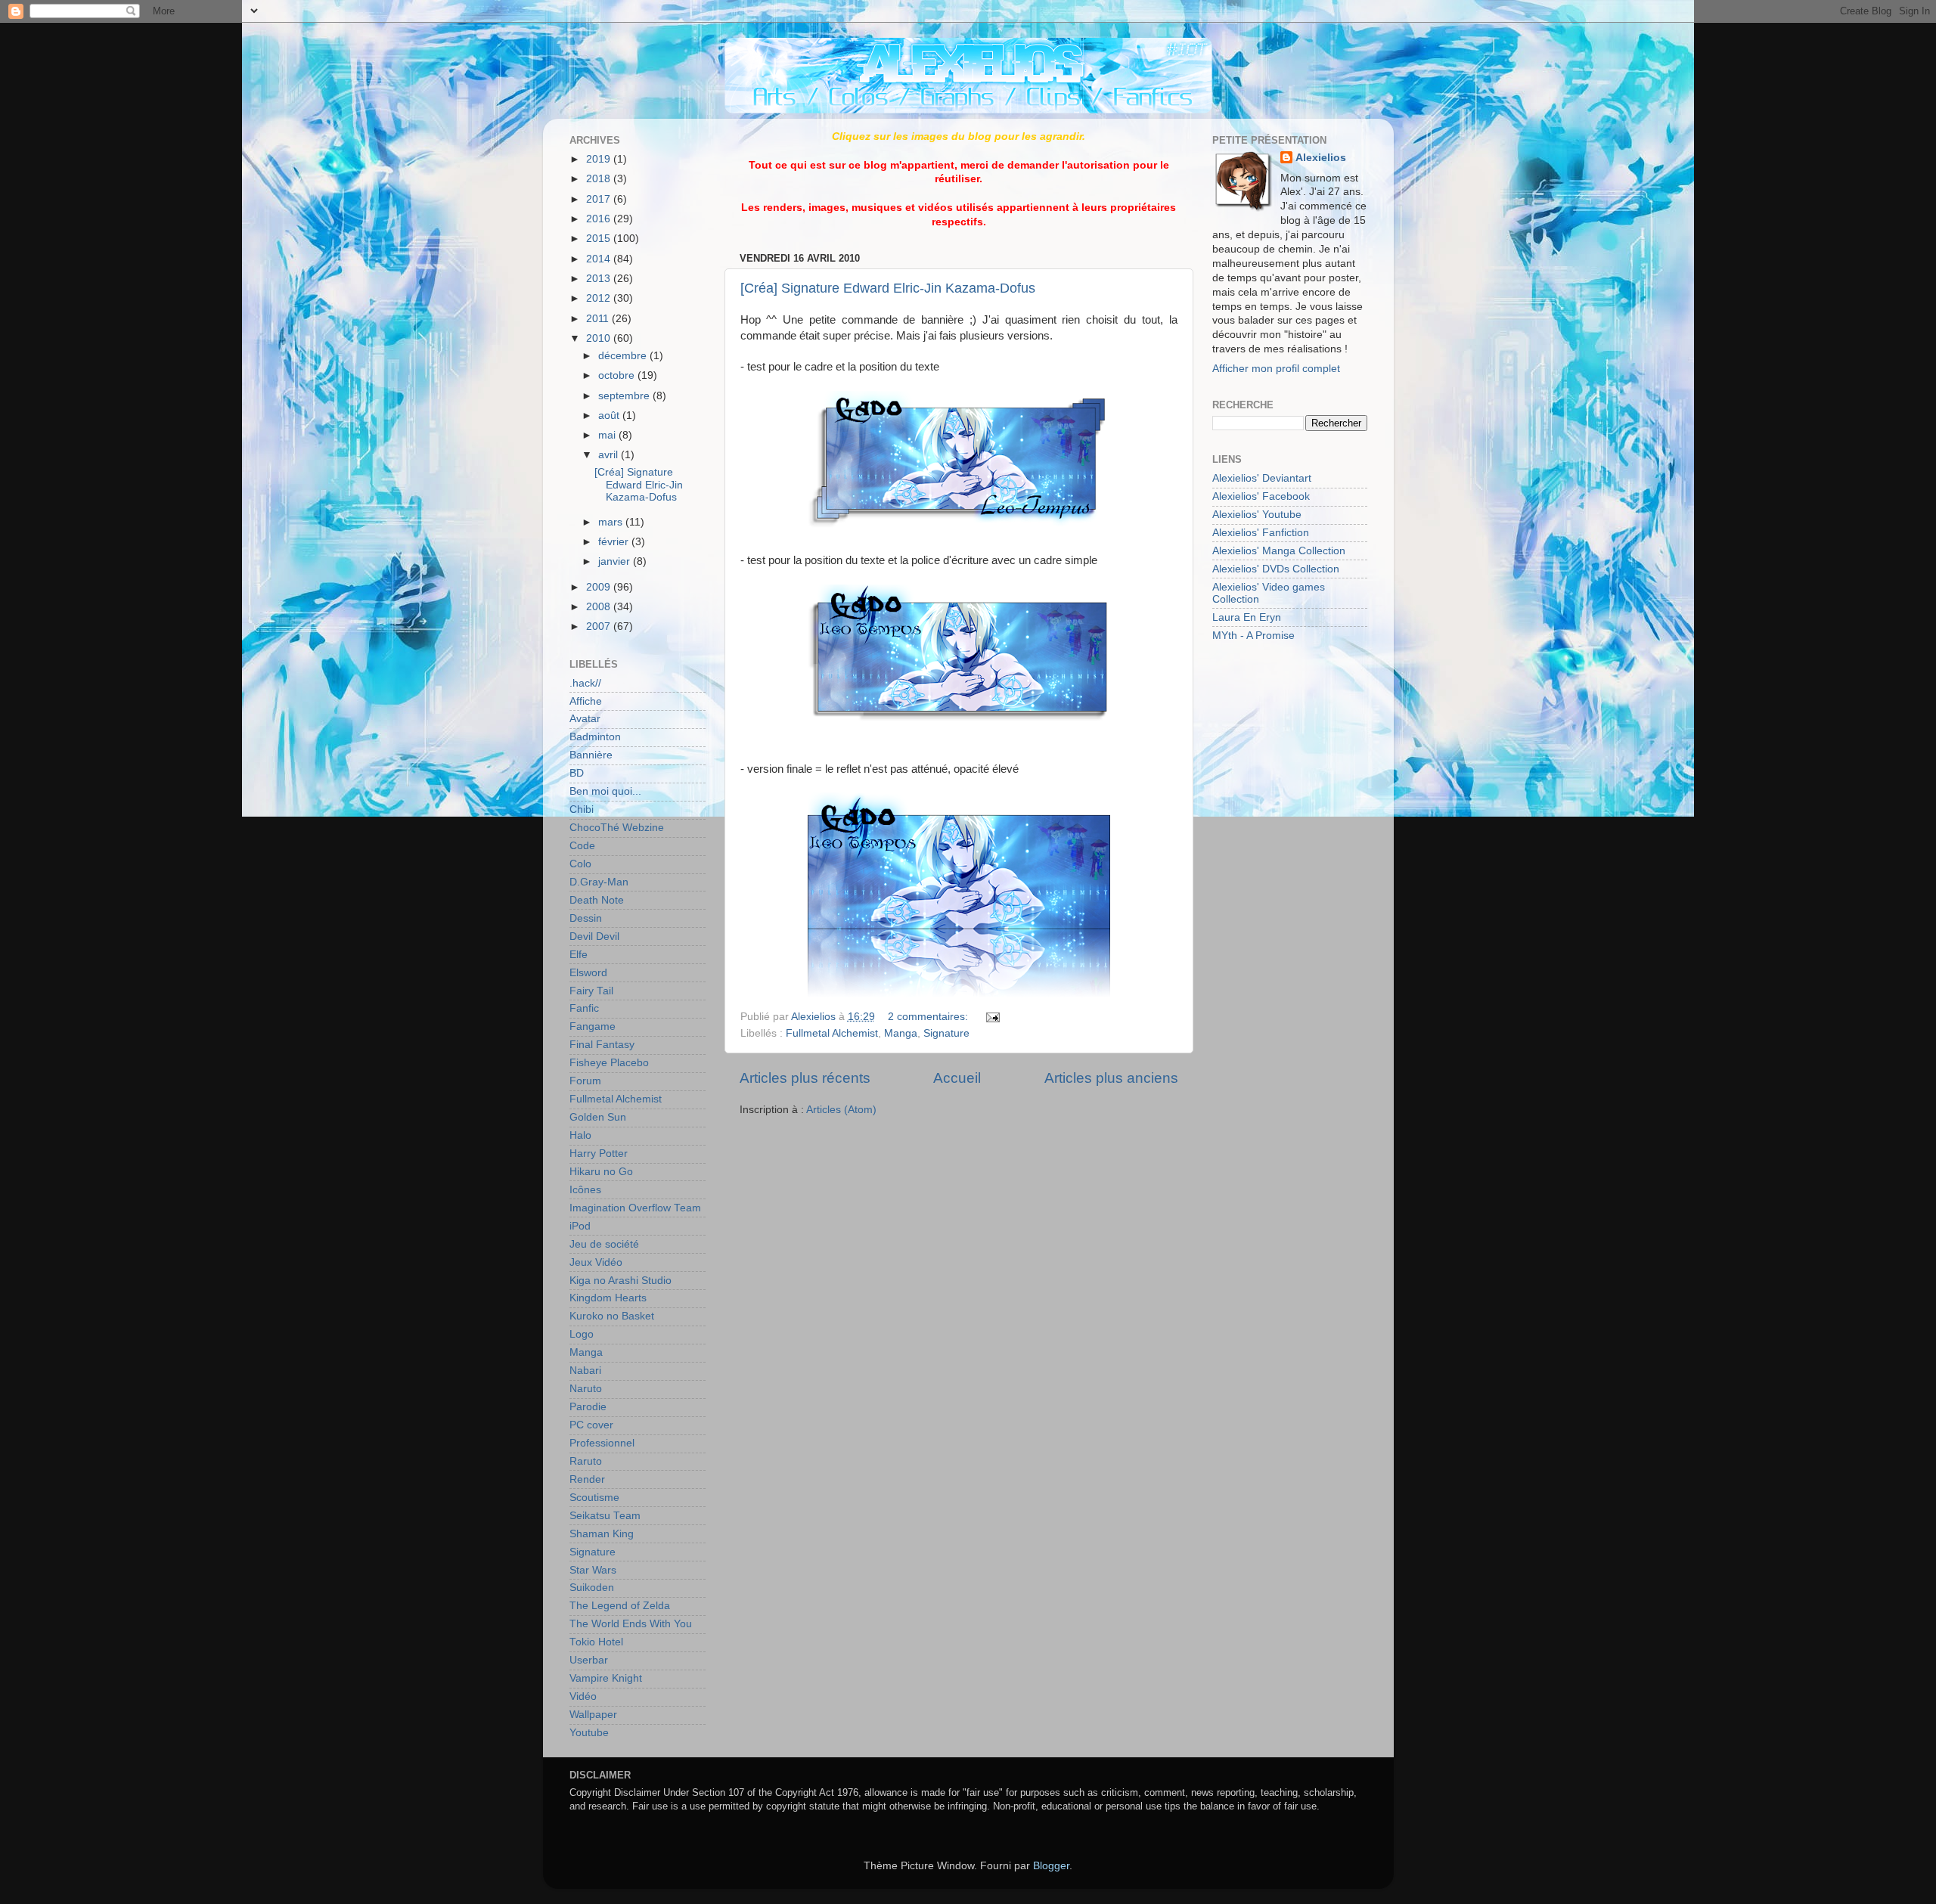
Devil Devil (594, 936)
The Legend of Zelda (620, 1606)
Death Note (597, 900)
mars (612, 522)
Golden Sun (598, 1117)
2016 (600, 219)
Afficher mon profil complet (1276, 369)
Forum (585, 1081)
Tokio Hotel (596, 1642)
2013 (600, 279)
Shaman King (602, 1534)
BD (577, 773)
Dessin (586, 918)
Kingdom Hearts (608, 1298)
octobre (618, 375)
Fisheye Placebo (609, 1063)
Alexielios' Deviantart (1262, 478)
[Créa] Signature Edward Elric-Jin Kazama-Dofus (888, 288)
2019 (600, 159)
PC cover (591, 1425)
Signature (946, 1033)
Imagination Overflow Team (635, 1208)
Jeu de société (604, 1244)
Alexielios (1321, 158)
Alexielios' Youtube (1257, 515)
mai (608, 435)
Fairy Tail (591, 991)
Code (582, 846)
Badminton (595, 737)
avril (610, 455)
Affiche (586, 701)
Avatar (585, 719)
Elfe (579, 955)
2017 (600, 199)
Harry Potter (599, 1154)
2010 (600, 338)
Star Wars (593, 1570)
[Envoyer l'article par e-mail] (991, 1017)
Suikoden (592, 1588)
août (610, 416)
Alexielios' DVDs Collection (1276, 569)
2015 (600, 239)
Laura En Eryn (1247, 617)
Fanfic (584, 1008)
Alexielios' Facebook (1261, 496)
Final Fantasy (602, 1045)
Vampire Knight (606, 1678)
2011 (599, 319)
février (615, 542)
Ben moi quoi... (605, 791)
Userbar (589, 1660)
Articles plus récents (805, 1078)
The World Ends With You (631, 1624)
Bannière (591, 755)
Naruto (586, 1389)
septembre (625, 396)
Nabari (585, 1371)
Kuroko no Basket (612, 1316)
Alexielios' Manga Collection (1279, 551)
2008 (600, 607)
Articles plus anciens (1111, 1078)
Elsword (588, 973)
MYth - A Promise (1253, 636)
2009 (600, 587)
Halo (580, 1135)
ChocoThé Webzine (617, 828)
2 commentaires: (929, 1017)
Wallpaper (593, 1715)
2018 (600, 179)
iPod (580, 1226)
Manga (901, 1033)
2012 (600, 298)
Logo (582, 1334)
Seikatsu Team (605, 1516)
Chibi (582, 809)
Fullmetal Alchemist (832, 1033)
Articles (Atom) (841, 1110)
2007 (600, 626)
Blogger (1051, 1866)
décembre (624, 356)
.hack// (585, 683)
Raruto (586, 1461)
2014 (600, 259)
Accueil (957, 1078)
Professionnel (602, 1443)
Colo (580, 864)
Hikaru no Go (601, 1172)
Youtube (589, 1733)
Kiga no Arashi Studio (621, 1281)
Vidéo (583, 1696)
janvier (616, 561)
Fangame (593, 1026)
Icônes (585, 1190)
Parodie (588, 1407)
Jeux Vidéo (596, 1262)
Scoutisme (594, 1498)
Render (587, 1479)
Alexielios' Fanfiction (1261, 533)
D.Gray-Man (599, 882)
